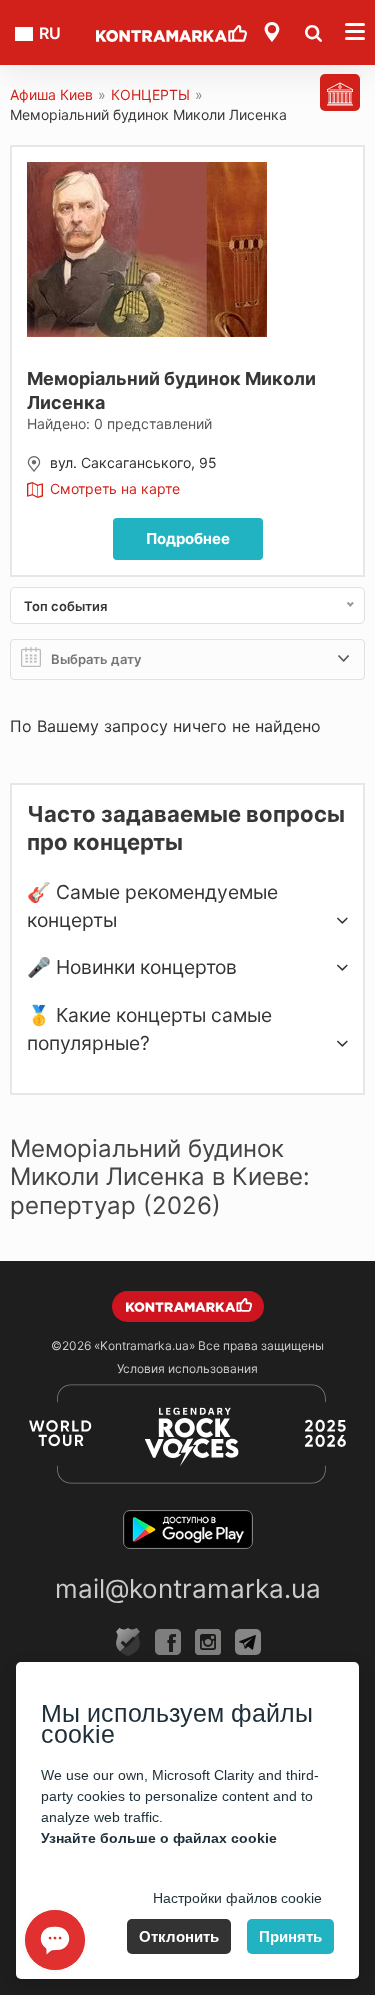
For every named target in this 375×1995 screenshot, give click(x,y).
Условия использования (187, 1368)
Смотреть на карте (115, 488)
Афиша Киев (51, 94)
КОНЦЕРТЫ (150, 94)
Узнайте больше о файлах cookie (159, 1838)
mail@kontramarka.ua (188, 1588)
